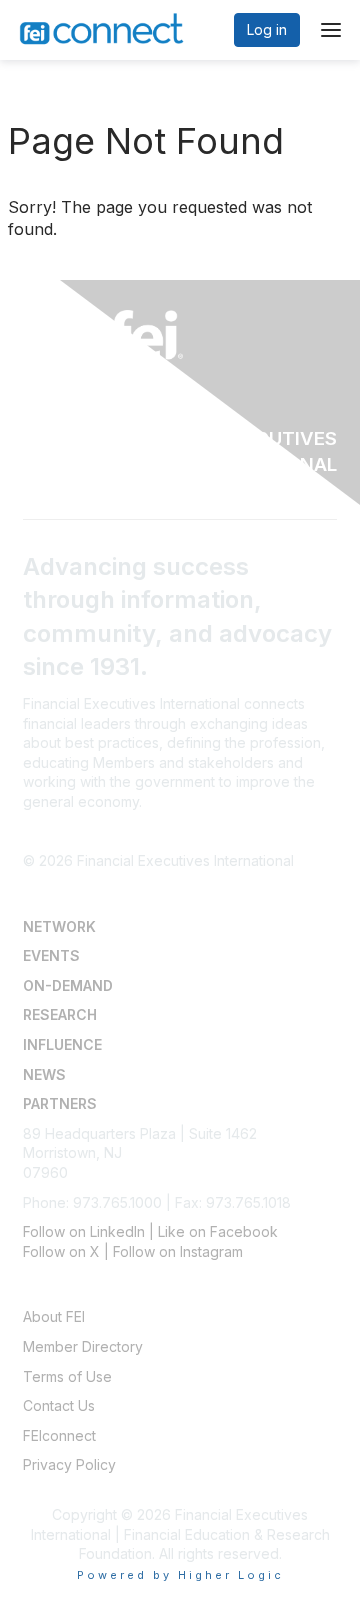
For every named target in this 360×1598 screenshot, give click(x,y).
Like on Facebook (218, 1231)
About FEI (54, 1316)
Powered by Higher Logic (180, 1575)
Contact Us (59, 1405)
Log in (267, 29)
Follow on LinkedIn (84, 1231)
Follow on (56, 1251)
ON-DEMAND (68, 985)
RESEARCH (60, 1014)
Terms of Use (67, 1376)
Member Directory (83, 1346)
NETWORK (59, 926)
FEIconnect (59, 1435)
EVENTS (51, 955)
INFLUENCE (62, 1044)
